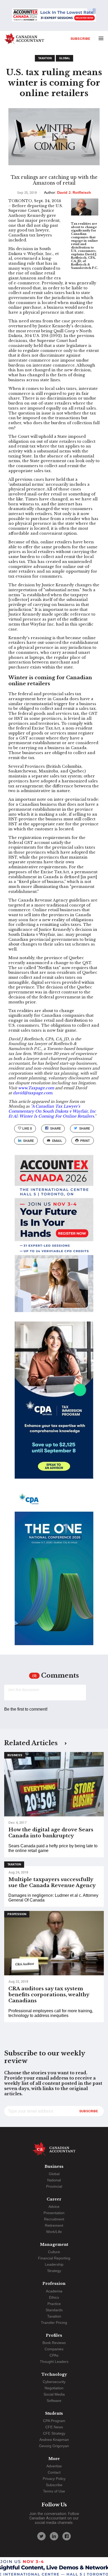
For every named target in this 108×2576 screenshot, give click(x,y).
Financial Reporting (54, 2258)
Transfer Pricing (54, 2323)
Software (54, 2401)
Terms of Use (54, 2491)
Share (55, 1128)
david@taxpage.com (33, 1093)
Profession (17, 1914)
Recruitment (54, 2219)
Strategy (54, 2271)
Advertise (54, 2466)
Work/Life (54, 2232)
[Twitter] (41, 2536)
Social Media (54, 2394)
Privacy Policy (54, 2479)
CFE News (54, 2427)
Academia (54, 2291)
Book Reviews (54, 2343)
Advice (54, 2207)
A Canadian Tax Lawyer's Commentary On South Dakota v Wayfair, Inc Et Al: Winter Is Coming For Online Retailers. (52, 1111)
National (54, 2180)
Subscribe (80, 38)
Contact (54, 2472)
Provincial (54, 2186)
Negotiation (54, 2388)
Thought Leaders (54, 2362)
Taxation (45, 58)
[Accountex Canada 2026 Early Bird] (54, 15)
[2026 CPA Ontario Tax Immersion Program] (54, 1405)
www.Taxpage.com (36, 1088)
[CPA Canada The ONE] (54, 1571)
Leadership (54, 2264)
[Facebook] (67, 2536)
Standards (54, 2310)
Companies (54, 2349)
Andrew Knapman (54, 2440)
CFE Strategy (54, 2433)
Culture (54, 2252)
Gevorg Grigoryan (54, 2446)
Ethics (54, 2297)
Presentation (54, 2213)
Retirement (54, 2225)
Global (64, 58)
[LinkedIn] (54, 2536)
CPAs (54, 2355)
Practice (54, 2304)
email (57, 1141)
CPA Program (54, 2421)
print (85, 1141)
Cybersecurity (54, 2382)
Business (15, 1755)
